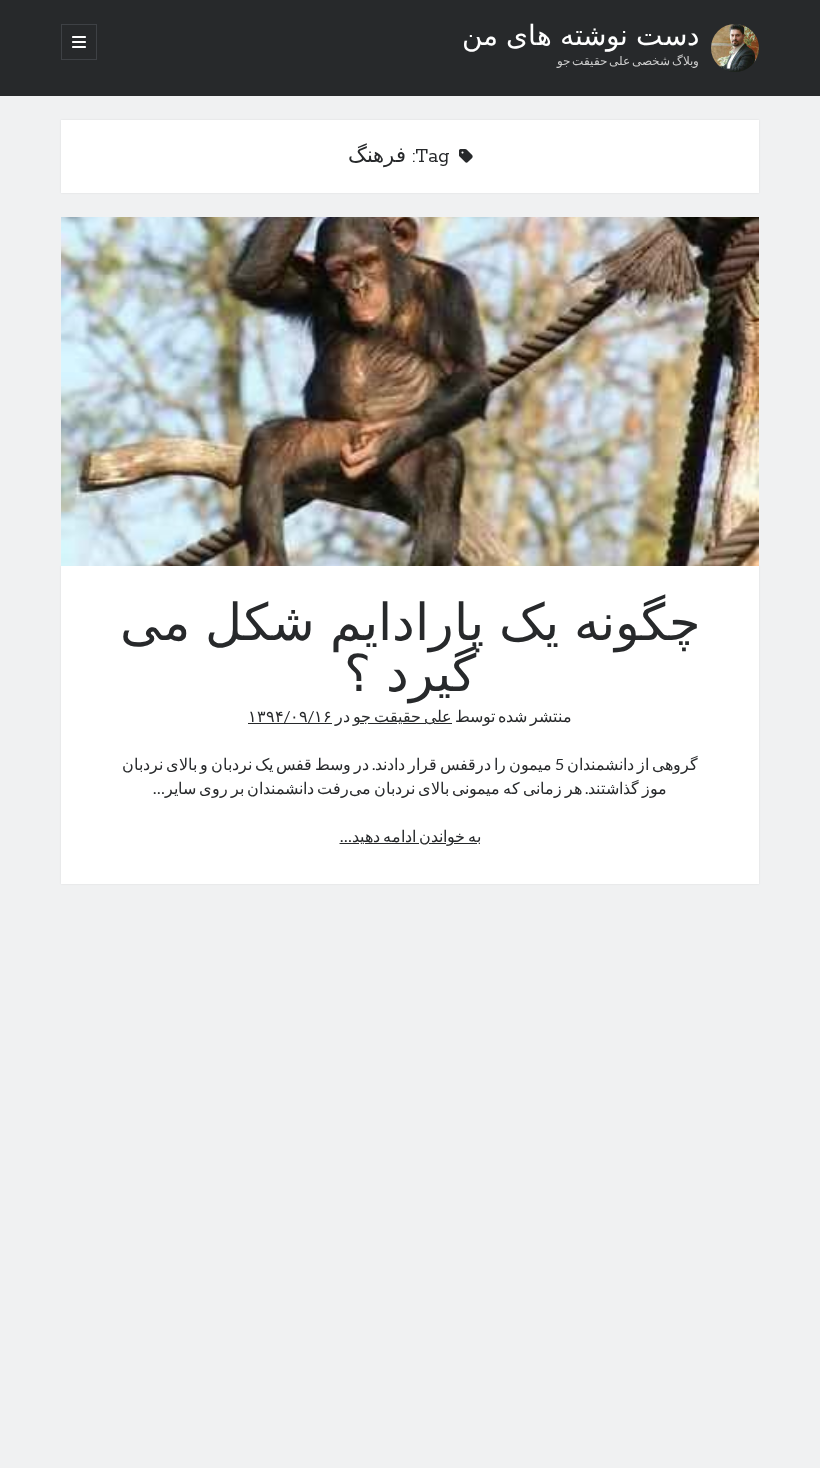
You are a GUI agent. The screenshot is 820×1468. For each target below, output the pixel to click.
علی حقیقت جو (402, 715)
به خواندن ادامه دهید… (410, 835)
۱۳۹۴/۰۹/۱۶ (290, 715)
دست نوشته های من (580, 38)
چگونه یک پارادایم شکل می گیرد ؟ (410, 391)
